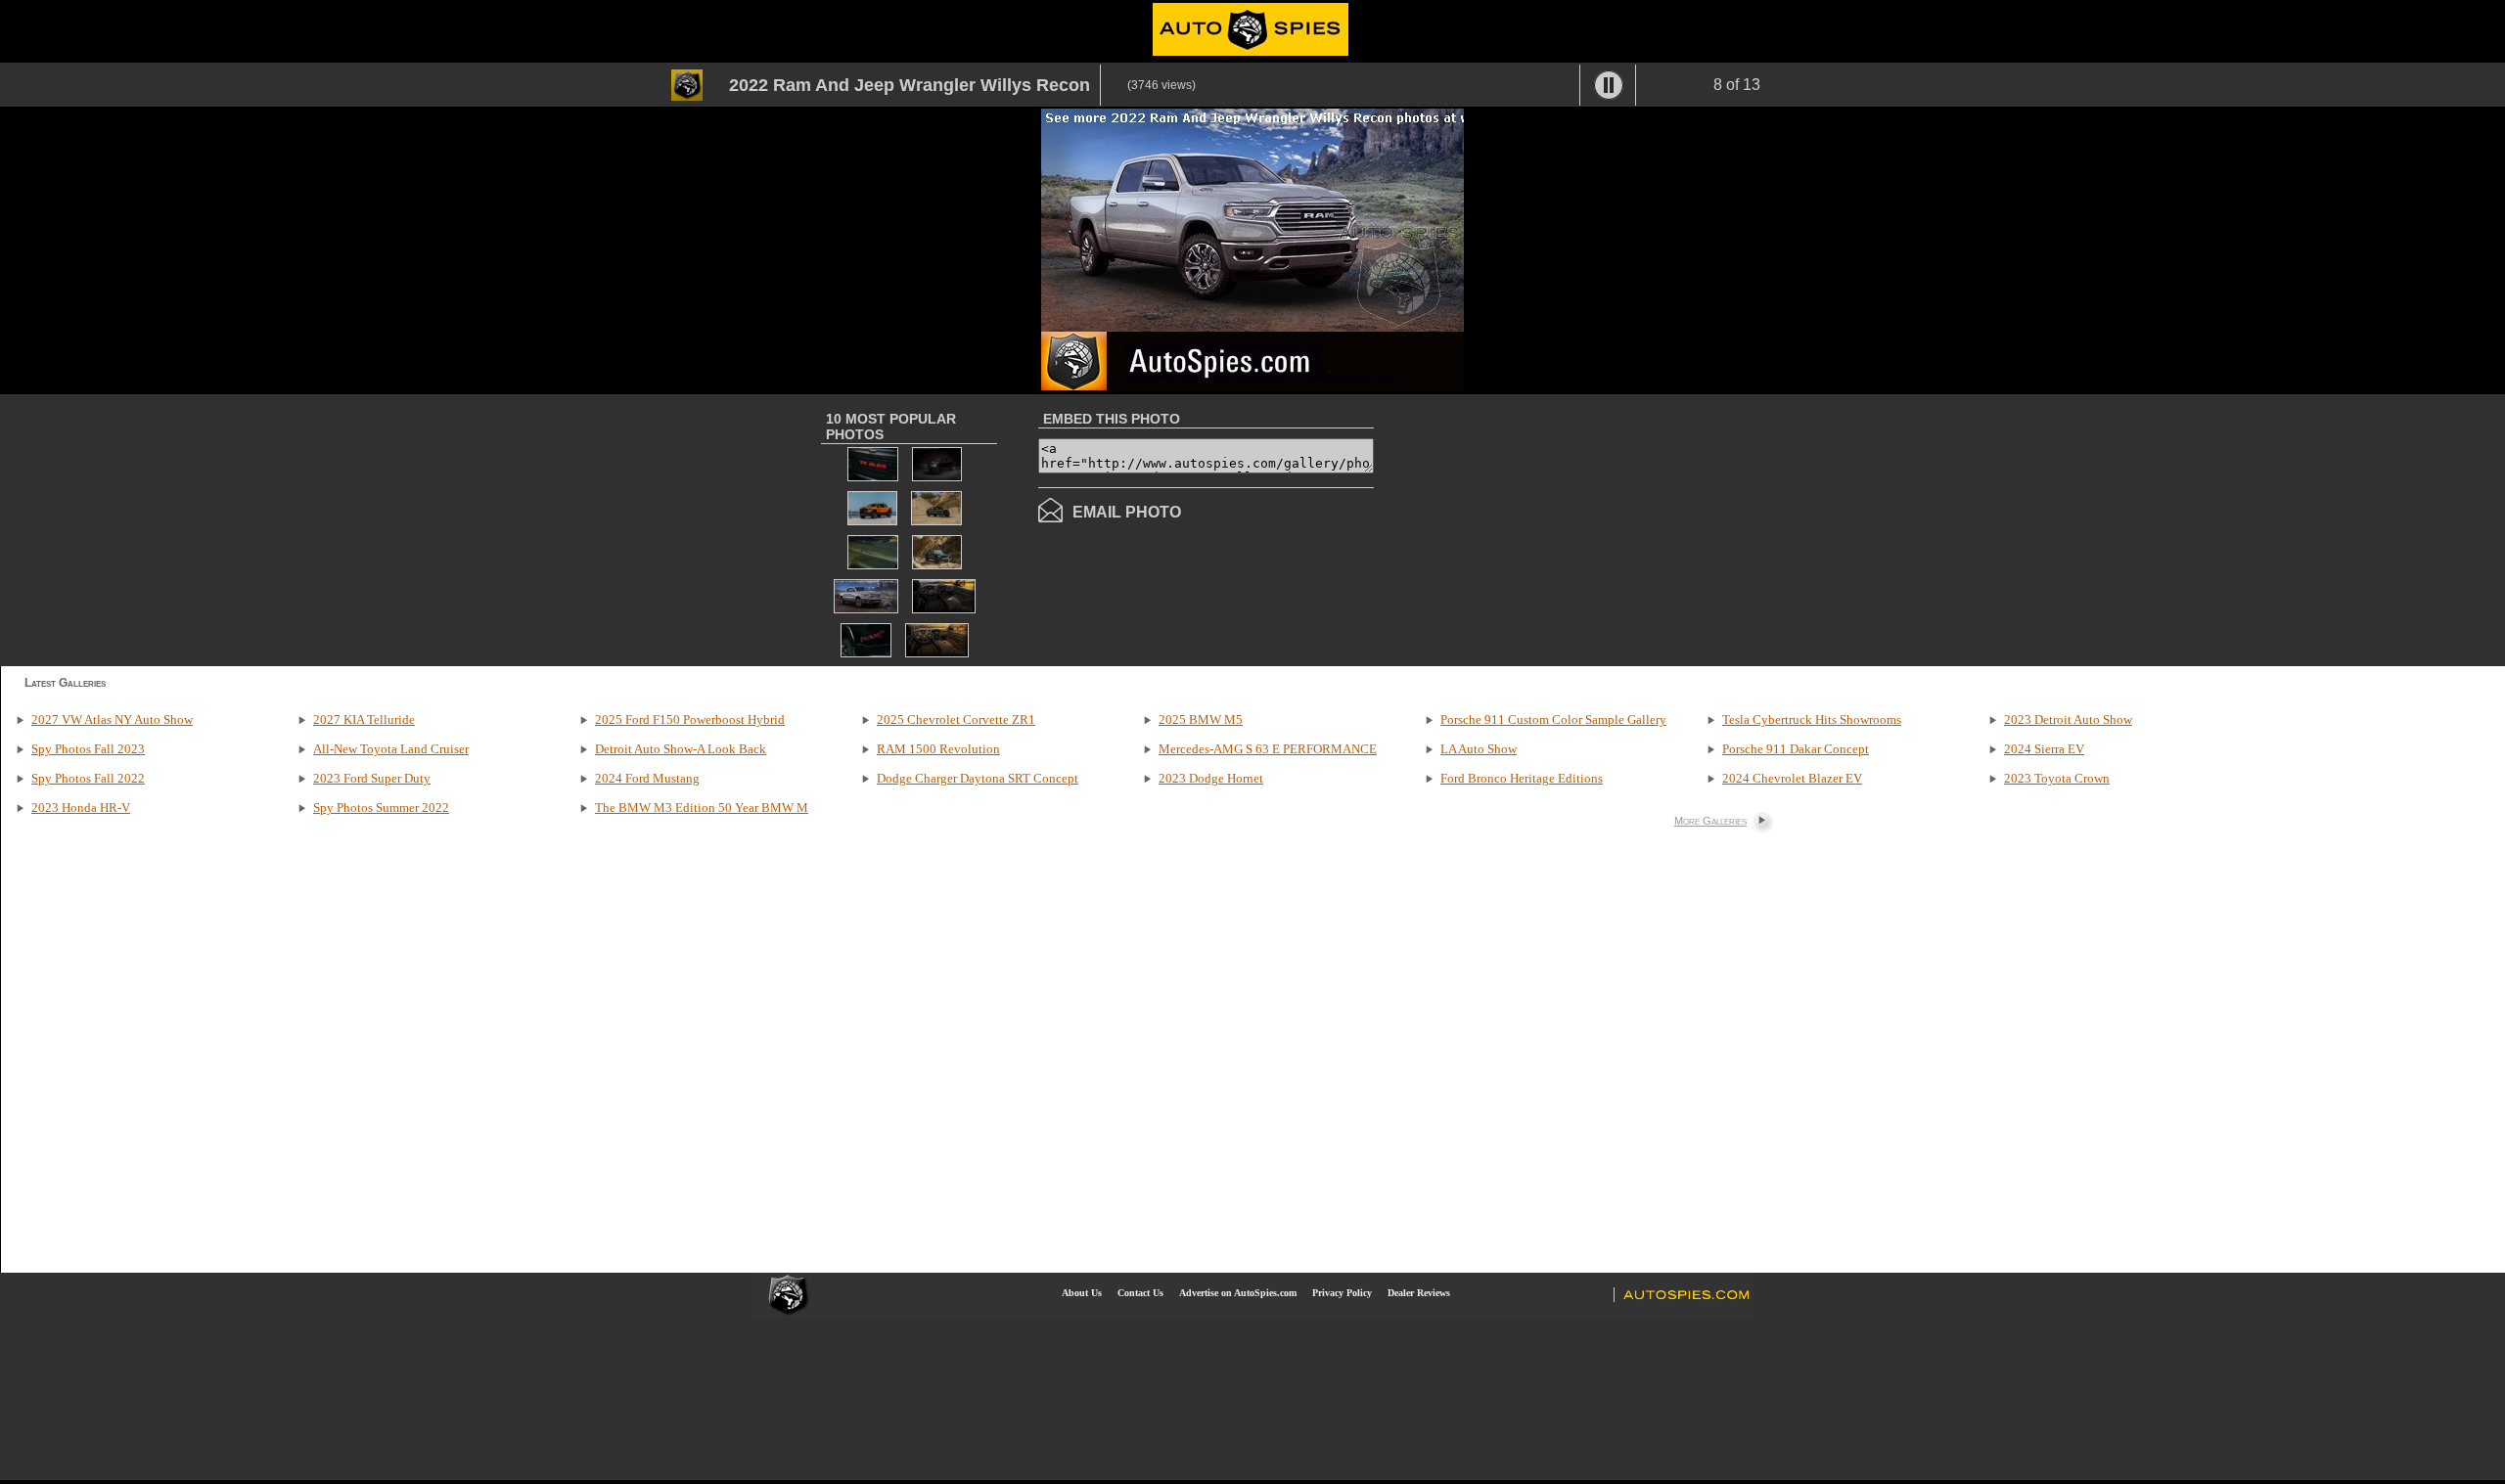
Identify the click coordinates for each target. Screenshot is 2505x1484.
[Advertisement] (1538, 528)
